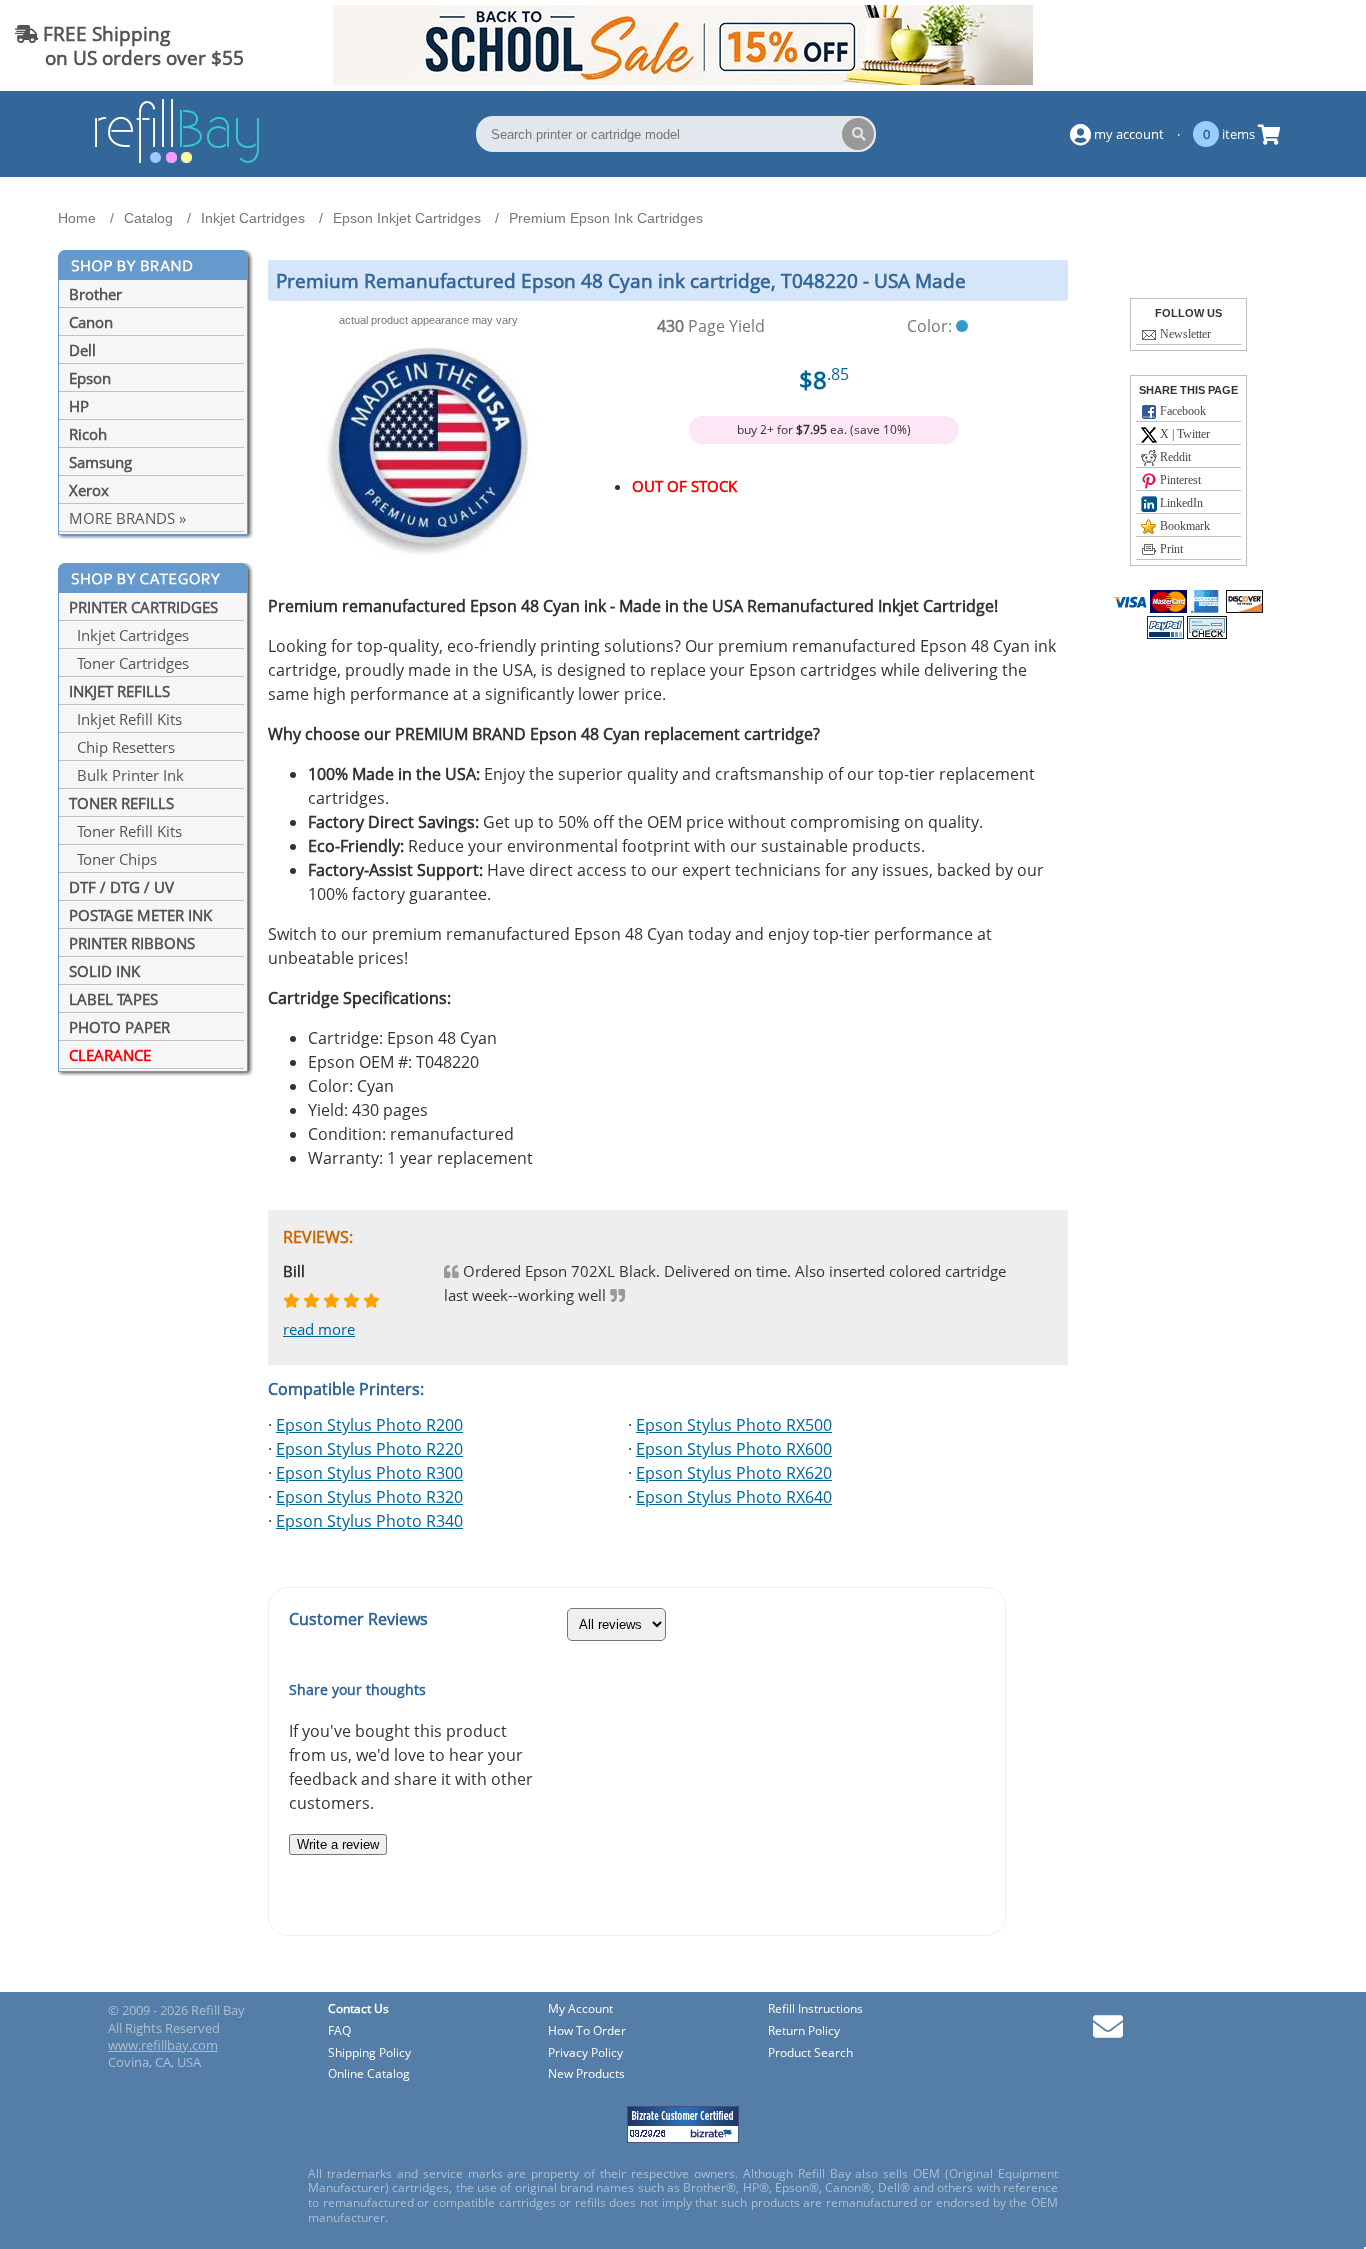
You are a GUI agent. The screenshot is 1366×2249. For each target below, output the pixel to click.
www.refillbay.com (163, 2045)
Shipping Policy (369, 2053)
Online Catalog (369, 2074)
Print (1170, 549)
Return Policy (804, 2031)
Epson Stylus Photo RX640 (734, 1497)
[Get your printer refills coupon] (683, 79)
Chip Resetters (122, 747)
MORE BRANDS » (127, 518)
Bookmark (1183, 526)
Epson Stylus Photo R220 (369, 1449)
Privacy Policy (585, 2053)
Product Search (810, 2053)
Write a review (338, 1844)
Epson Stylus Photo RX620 (734, 1473)
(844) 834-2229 (1279, 45)
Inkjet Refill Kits (125, 719)
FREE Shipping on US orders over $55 (129, 45)
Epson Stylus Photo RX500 (734, 1425)
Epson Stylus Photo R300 (369, 1473)
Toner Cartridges (129, 663)
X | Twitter (1183, 434)
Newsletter (1184, 334)
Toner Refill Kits (125, 831)
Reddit (1174, 457)
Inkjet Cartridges (129, 635)
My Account (580, 2009)
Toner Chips (113, 859)
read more (319, 1329)
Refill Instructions (815, 2009)
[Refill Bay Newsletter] (1108, 2033)
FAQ (339, 2031)
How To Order (587, 2031)
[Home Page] (177, 160)
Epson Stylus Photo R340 (369, 1521)
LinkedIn (1180, 503)
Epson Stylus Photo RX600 (734, 1449)
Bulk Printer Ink (126, 775)
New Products (586, 2074)
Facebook (1181, 411)
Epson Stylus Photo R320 (369, 1497)
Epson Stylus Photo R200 (369, 1425)
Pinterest (1179, 480)
